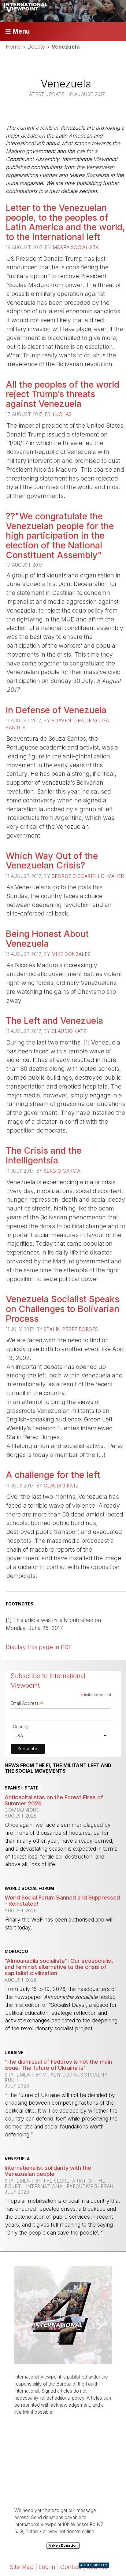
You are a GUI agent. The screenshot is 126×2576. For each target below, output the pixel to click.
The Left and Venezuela (54, 1021)
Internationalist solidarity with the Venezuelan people (48, 2171)
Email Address (27, 1704)
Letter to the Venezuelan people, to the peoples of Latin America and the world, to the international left (65, 222)
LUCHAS (62, 414)
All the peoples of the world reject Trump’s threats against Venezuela (63, 394)
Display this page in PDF (39, 1647)
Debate (36, 47)
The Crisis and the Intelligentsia (44, 1155)
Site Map (22, 2567)
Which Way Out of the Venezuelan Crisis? (52, 861)
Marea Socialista (76, 247)
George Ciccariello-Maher (88, 876)
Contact (71, 2567)
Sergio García (62, 1171)
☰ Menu (17, 31)
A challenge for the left (53, 1475)
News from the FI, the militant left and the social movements (58, 1768)
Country (21, 1727)
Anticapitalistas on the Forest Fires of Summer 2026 (54, 1800)
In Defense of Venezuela (56, 710)
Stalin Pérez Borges (71, 1329)
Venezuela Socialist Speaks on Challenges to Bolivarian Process (63, 1309)
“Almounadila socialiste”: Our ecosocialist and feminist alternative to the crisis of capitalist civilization (59, 1967)
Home (13, 47)
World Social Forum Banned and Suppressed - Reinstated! (62, 1900)
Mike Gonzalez (71, 954)
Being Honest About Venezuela (47, 939)
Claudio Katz (69, 1031)
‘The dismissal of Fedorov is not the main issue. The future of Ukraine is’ (58, 2065)
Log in (47, 2567)
